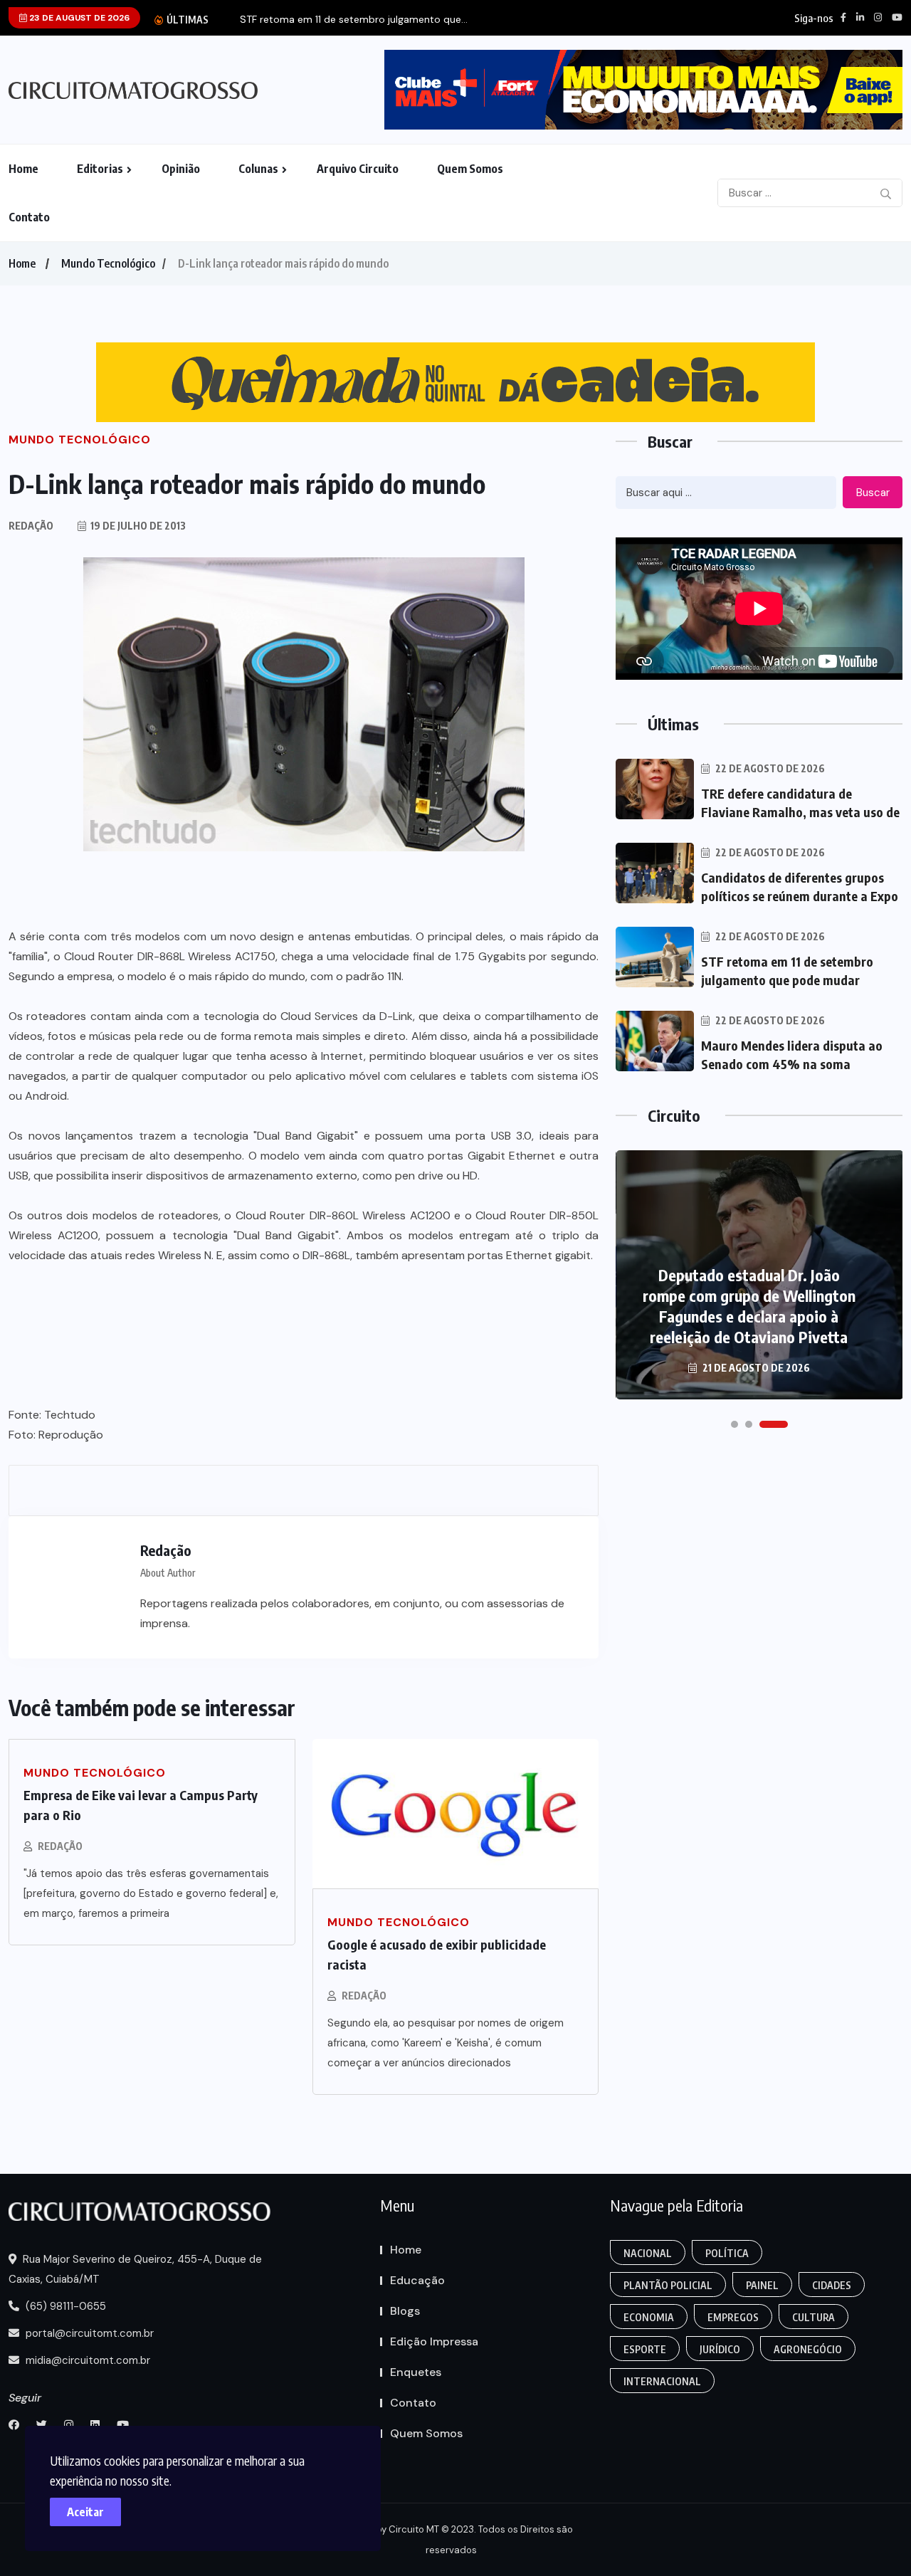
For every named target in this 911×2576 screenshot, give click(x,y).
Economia (649, 2317)
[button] (734, 1424)
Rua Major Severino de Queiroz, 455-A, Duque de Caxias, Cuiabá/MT (135, 2269)
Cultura (813, 2317)
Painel (762, 2285)
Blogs (405, 2311)
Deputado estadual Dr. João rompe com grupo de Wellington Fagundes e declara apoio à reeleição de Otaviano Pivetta (749, 1306)
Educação (417, 2280)
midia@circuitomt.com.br (86, 2360)
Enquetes (416, 2372)
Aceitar (85, 2512)
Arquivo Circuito (358, 169)
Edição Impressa (434, 2341)
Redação (60, 1846)
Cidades (832, 2285)
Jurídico (720, 2349)
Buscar (873, 493)
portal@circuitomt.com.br (88, 2333)
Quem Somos (470, 169)
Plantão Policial (668, 2285)
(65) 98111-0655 (64, 2306)
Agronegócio (808, 2349)
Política (727, 2253)
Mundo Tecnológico (108, 263)
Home (23, 169)
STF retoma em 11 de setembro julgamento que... (354, 20)
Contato (29, 217)
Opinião (181, 169)
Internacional (662, 2381)
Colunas (258, 169)
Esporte (645, 2349)
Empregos (733, 2317)
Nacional (648, 2253)
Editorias (100, 169)
